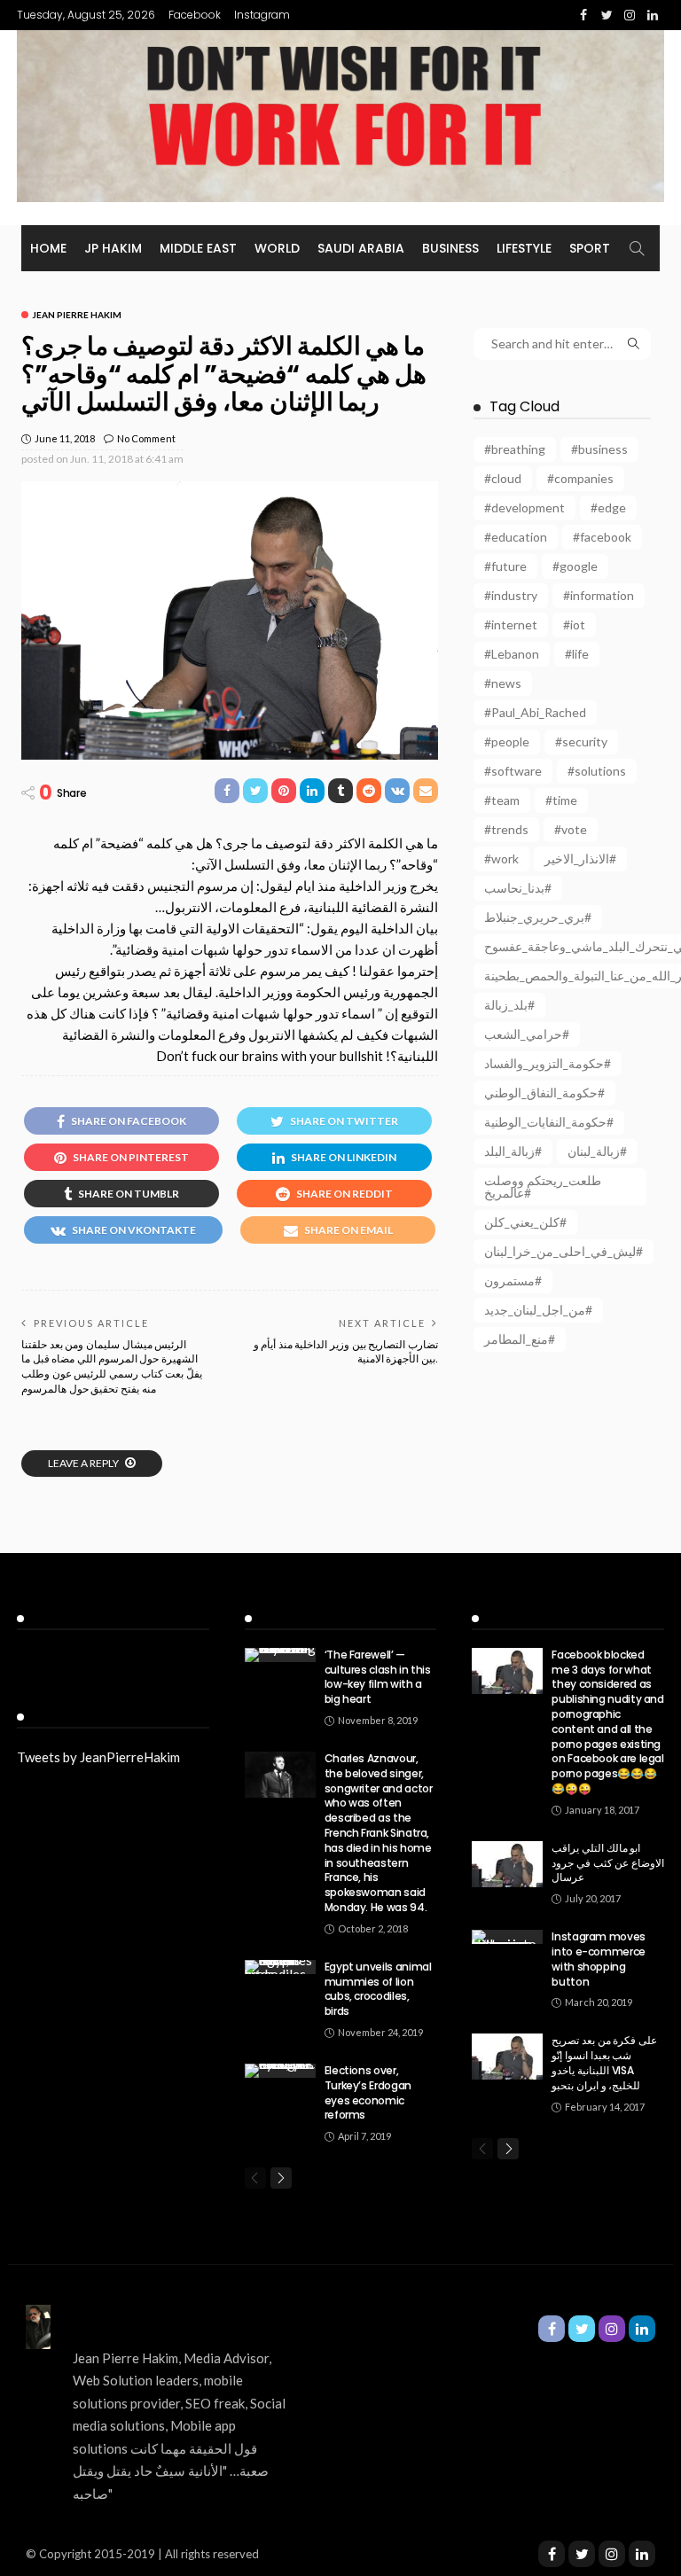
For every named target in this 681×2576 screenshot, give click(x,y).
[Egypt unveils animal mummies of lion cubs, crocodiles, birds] (280, 1967)
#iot (574, 624)
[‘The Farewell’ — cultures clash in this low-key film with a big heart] (280, 1655)
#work (501, 859)
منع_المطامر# (520, 1339)
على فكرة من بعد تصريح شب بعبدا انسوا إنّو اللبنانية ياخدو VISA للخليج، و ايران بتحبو (604, 2062)
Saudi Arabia (361, 248)
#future (505, 566)
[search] (637, 248)
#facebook (602, 537)
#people (507, 742)
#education (516, 537)
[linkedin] (642, 2554)
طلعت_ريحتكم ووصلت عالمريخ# (543, 1187)
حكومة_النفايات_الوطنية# (549, 1122)
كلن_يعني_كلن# (525, 1222)
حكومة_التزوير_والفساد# (548, 1063)
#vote (571, 829)
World (277, 248)
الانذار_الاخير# (580, 859)
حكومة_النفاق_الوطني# (544, 1093)
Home (48, 248)
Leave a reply (84, 1463)
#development (524, 507)
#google (575, 566)
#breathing (515, 449)
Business (450, 248)
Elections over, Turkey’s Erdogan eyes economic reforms (368, 2092)
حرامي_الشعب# (527, 1034)
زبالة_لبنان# (597, 1151)
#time (561, 800)
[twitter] (582, 2554)
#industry (511, 595)
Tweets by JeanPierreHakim (98, 1757)
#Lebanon (512, 654)
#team (502, 800)
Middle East (198, 248)
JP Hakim (113, 248)
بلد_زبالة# (509, 1005)
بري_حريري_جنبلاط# (538, 917)
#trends (506, 829)
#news (503, 683)
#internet (511, 624)
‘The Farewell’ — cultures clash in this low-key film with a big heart (378, 1677)
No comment (146, 438)
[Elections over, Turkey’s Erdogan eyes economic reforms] (280, 2071)
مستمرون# (513, 1280)
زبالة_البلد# (513, 1151)
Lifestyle (524, 248)
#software (513, 771)
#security (581, 742)
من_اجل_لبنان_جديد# (538, 1310)
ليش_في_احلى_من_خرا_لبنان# (564, 1251)
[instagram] (612, 2554)
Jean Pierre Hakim (77, 315)
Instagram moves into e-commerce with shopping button (599, 1959)
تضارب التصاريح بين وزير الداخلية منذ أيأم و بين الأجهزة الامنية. (346, 1352)
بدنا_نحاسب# (518, 888)
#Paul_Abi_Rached (535, 712)
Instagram (262, 15)
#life (577, 654)
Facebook (195, 15)
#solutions (597, 771)
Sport (590, 248)
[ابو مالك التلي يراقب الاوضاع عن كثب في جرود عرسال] (507, 1864)
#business (599, 449)
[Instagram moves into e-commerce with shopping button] (507, 1937)
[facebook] (552, 2554)
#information (599, 595)
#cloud (503, 478)
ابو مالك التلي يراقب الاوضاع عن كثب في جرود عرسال (608, 1863)
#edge (608, 507)
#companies (580, 478)
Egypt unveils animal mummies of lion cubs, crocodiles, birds (378, 1989)
